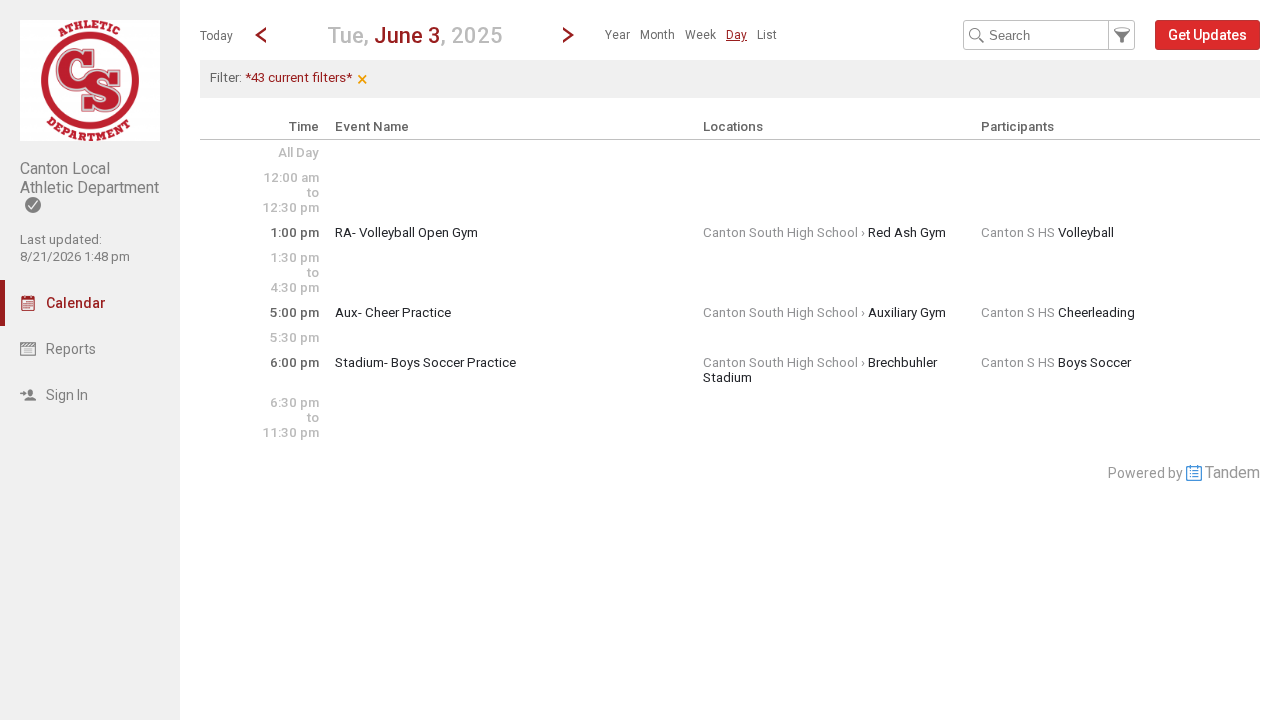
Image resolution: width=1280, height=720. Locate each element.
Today (216, 36)
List (767, 35)
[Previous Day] (261, 35)
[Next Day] (568, 35)
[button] (414, 34)
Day (736, 35)
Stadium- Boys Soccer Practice (425, 362)
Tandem (1232, 472)
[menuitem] (617, 35)
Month (657, 35)
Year (617, 35)
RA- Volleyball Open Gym (406, 232)
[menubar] (691, 35)
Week (700, 35)
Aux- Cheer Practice (393, 312)
